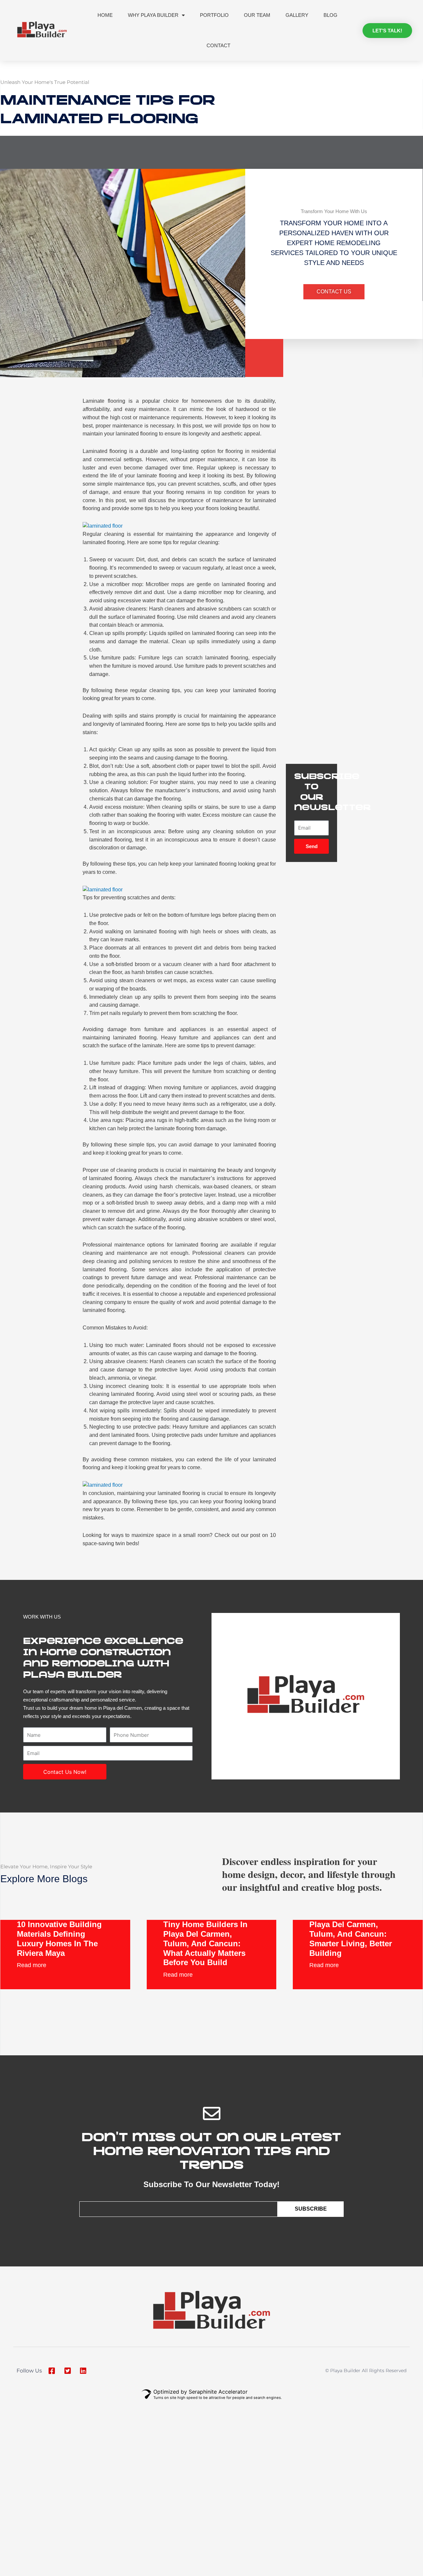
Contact (218, 45)
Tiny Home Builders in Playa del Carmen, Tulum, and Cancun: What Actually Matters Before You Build (205, 1943)
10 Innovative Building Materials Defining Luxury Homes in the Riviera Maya (59, 1939)
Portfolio (214, 15)
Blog (330, 15)
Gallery (297, 15)
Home (105, 15)
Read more (32, 1965)
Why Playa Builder (153, 15)
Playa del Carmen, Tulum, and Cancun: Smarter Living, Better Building (351, 1939)
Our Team (257, 15)
